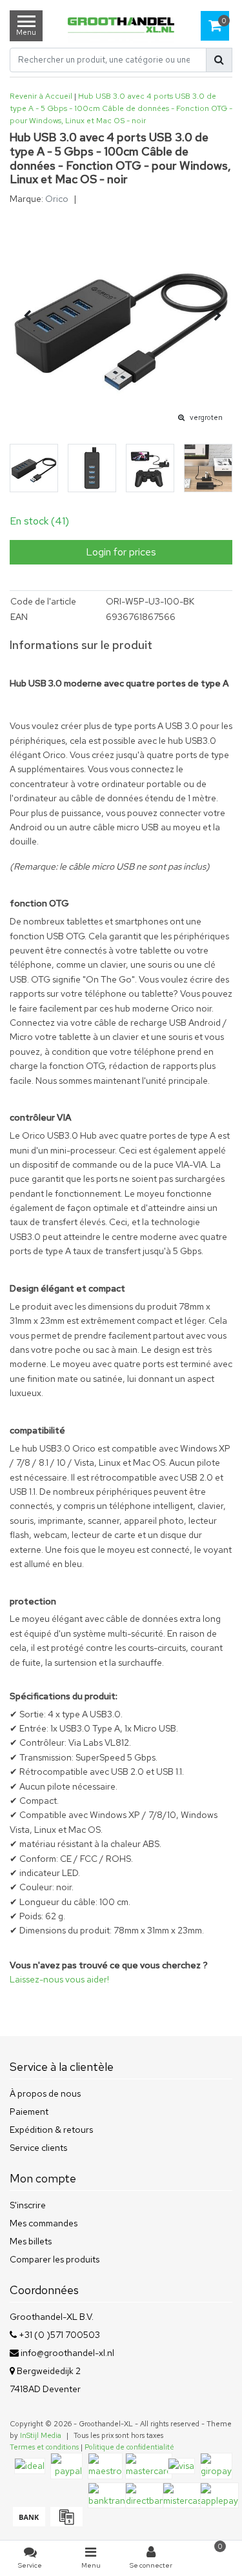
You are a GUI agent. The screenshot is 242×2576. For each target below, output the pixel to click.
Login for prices (121, 552)
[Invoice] (65, 2523)
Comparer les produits (55, 2259)
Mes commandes (44, 2223)
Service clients (38, 2148)
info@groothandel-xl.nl (67, 2353)
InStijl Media (41, 2435)
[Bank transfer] (28, 2523)
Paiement (29, 2112)
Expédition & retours (51, 2130)
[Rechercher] (219, 60)
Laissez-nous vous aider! (59, 1979)
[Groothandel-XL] (121, 26)
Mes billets (31, 2241)
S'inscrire (28, 2205)
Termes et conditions (44, 2447)
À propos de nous (45, 2093)
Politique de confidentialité (129, 2447)
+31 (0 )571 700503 (58, 2335)
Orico (57, 199)
